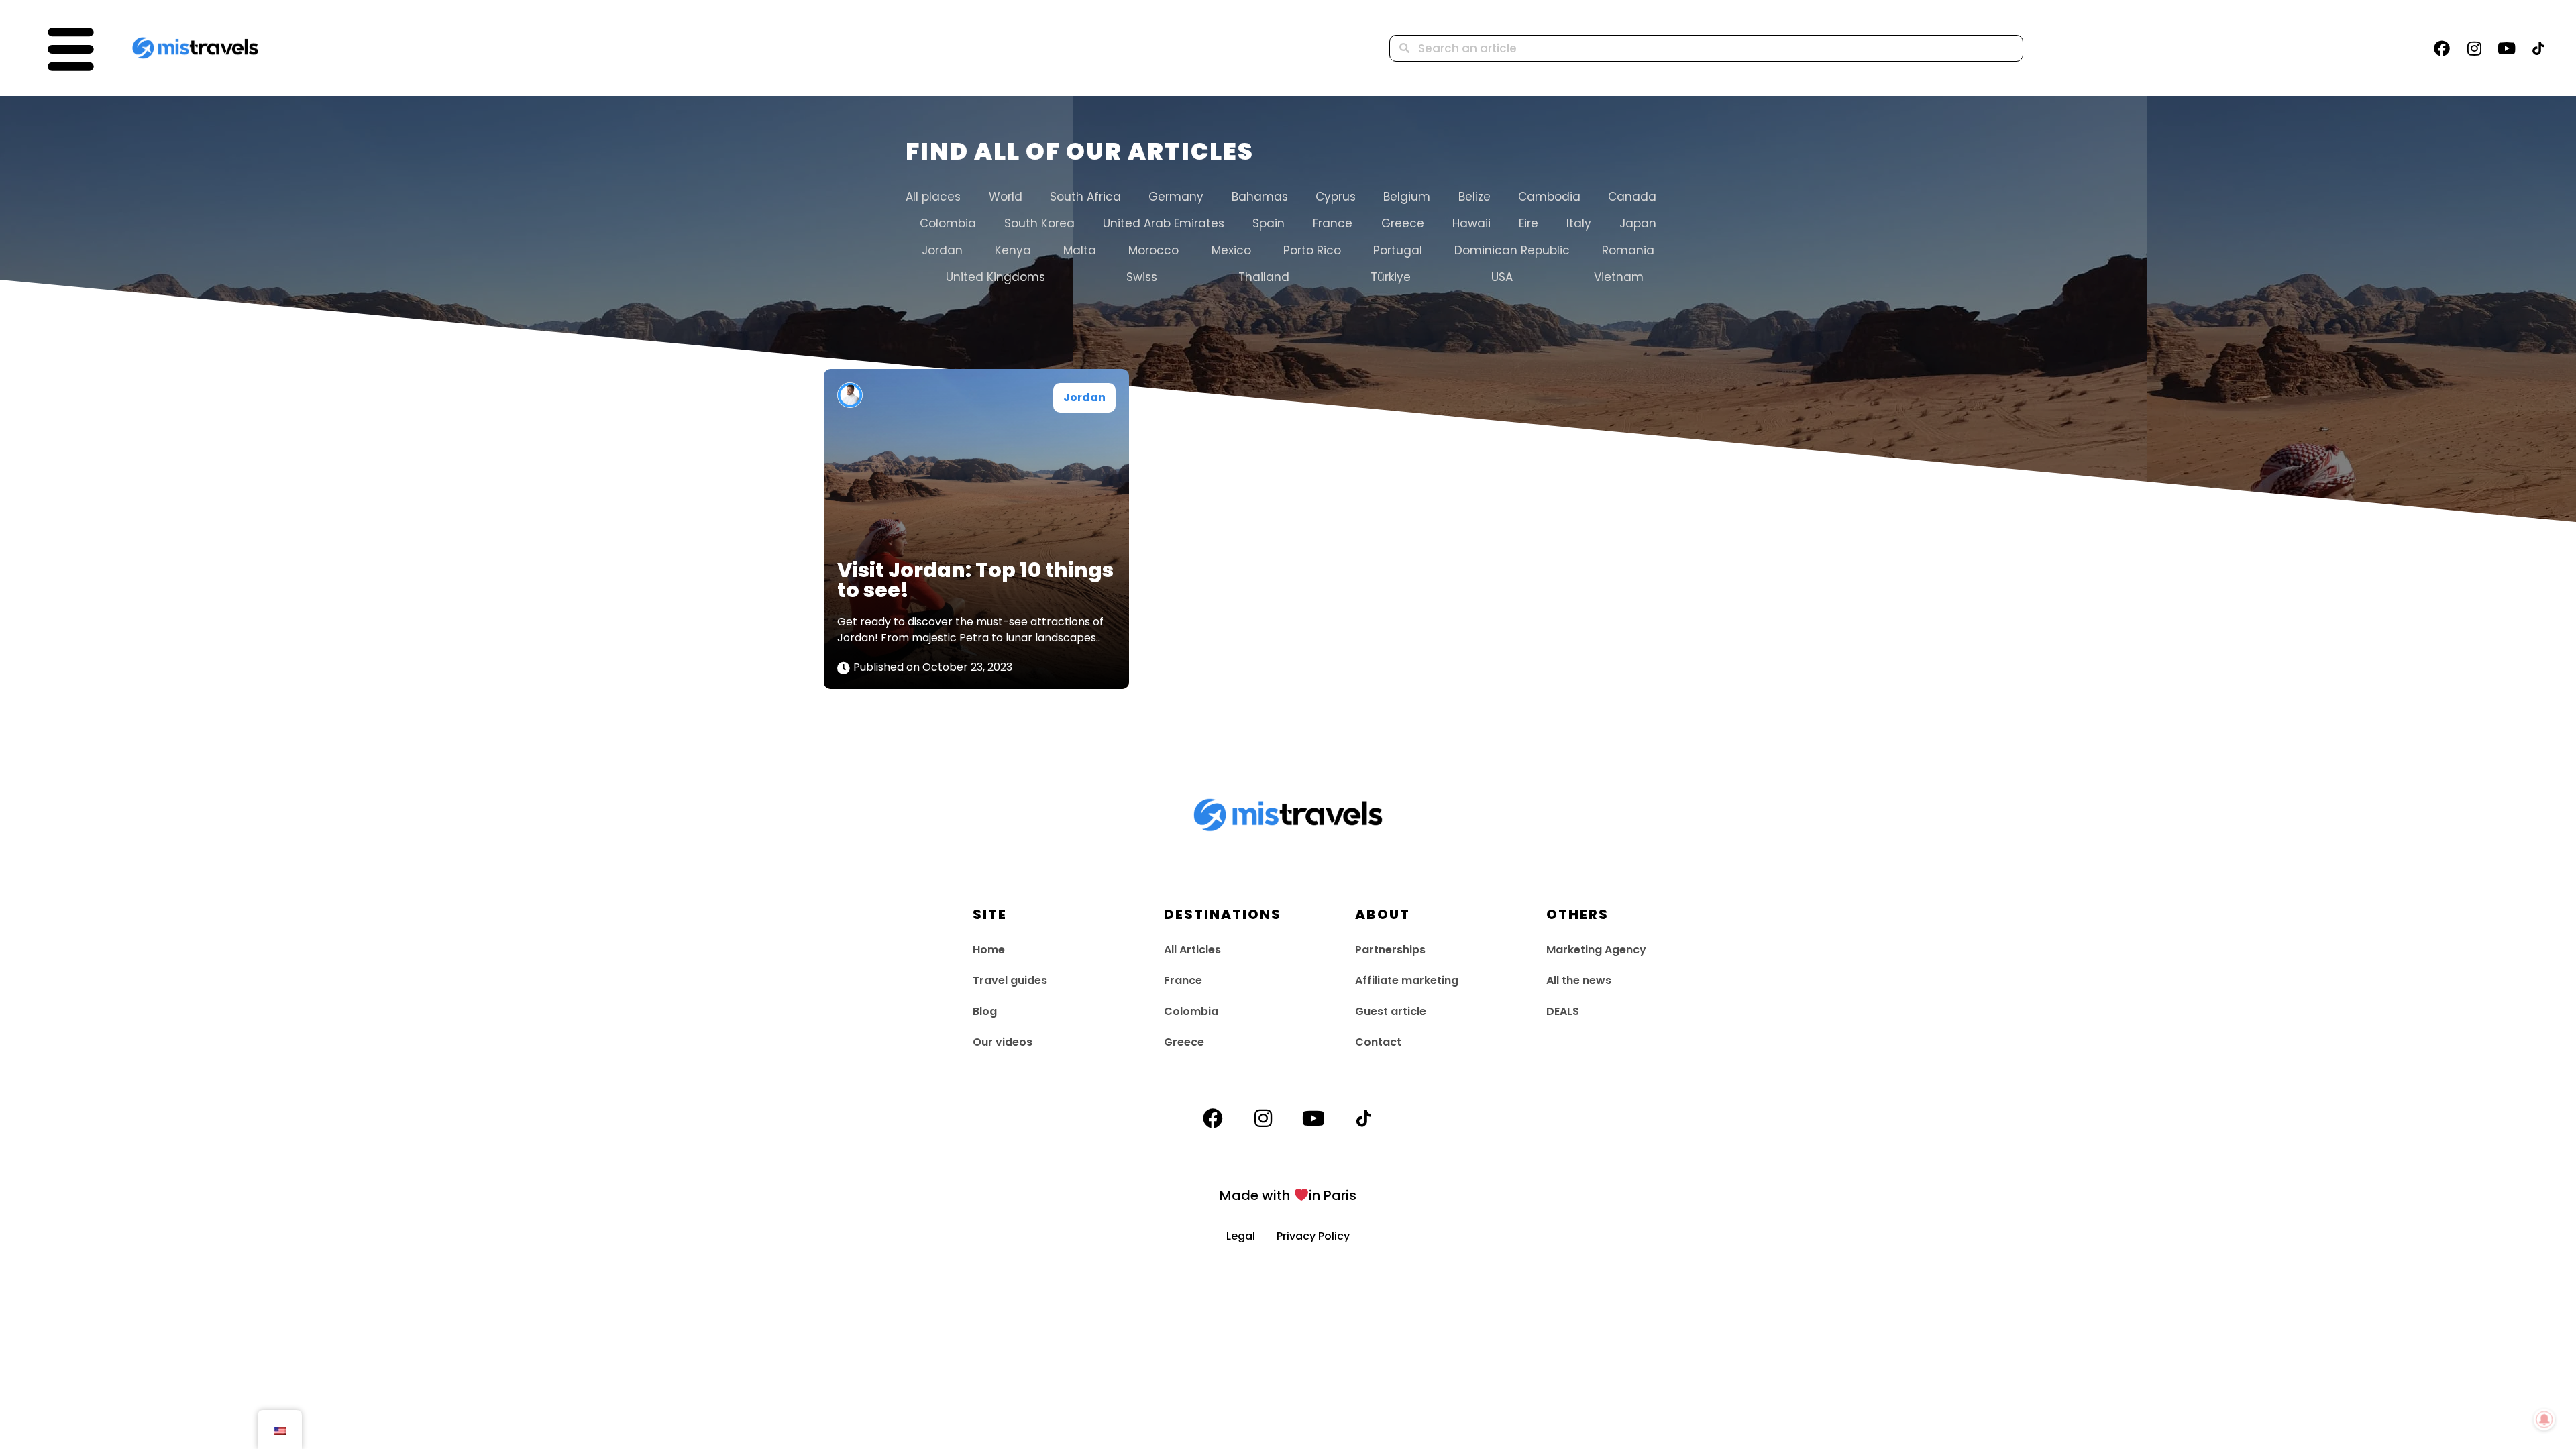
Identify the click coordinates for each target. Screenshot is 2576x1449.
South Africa (1085, 197)
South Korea (1039, 223)
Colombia (948, 223)
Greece (1403, 223)
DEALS (1563, 1011)
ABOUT (1383, 914)
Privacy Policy (1313, 1236)
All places (933, 197)
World (1005, 197)
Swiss (1142, 277)
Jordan (942, 250)
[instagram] (2474, 48)
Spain (1269, 223)
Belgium (1407, 197)
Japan (1638, 223)
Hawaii (1471, 223)
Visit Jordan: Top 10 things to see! (975, 580)
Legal (1251, 1236)
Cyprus (1336, 197)
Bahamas (1259, 197)
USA (1502, 277)
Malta (1080, 250)
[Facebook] (2442, 48)
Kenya (1013, 250)
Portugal (1398, 250)
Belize (1474, 197)
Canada (1632, 197)
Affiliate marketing (1407, 980)
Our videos (1003, 1042)
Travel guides (1010, 980)
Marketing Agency (1596, 950)
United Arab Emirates (1164, 223)
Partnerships (1390, 950)
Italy (1579, 223)
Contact (1378, 1042)
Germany (1176, 197)
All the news (1579, 980)
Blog (985, 1011)
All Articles (1192, 950)
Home (989, 950)
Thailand (1264, 277)
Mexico (1231, 250)
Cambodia (1549, 197)
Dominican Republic (1512, 250)
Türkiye (1391, 277)
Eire (1528, 223)
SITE (990, 914)
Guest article (1391, 1011)
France (1333, 223)
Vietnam (1619, 277)
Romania (1628, 250)
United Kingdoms (996, 277)
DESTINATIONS (1223, 914)
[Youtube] (2506, 48)
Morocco (1153, 250)
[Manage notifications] (2544, 1419)
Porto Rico (1312, 250)
